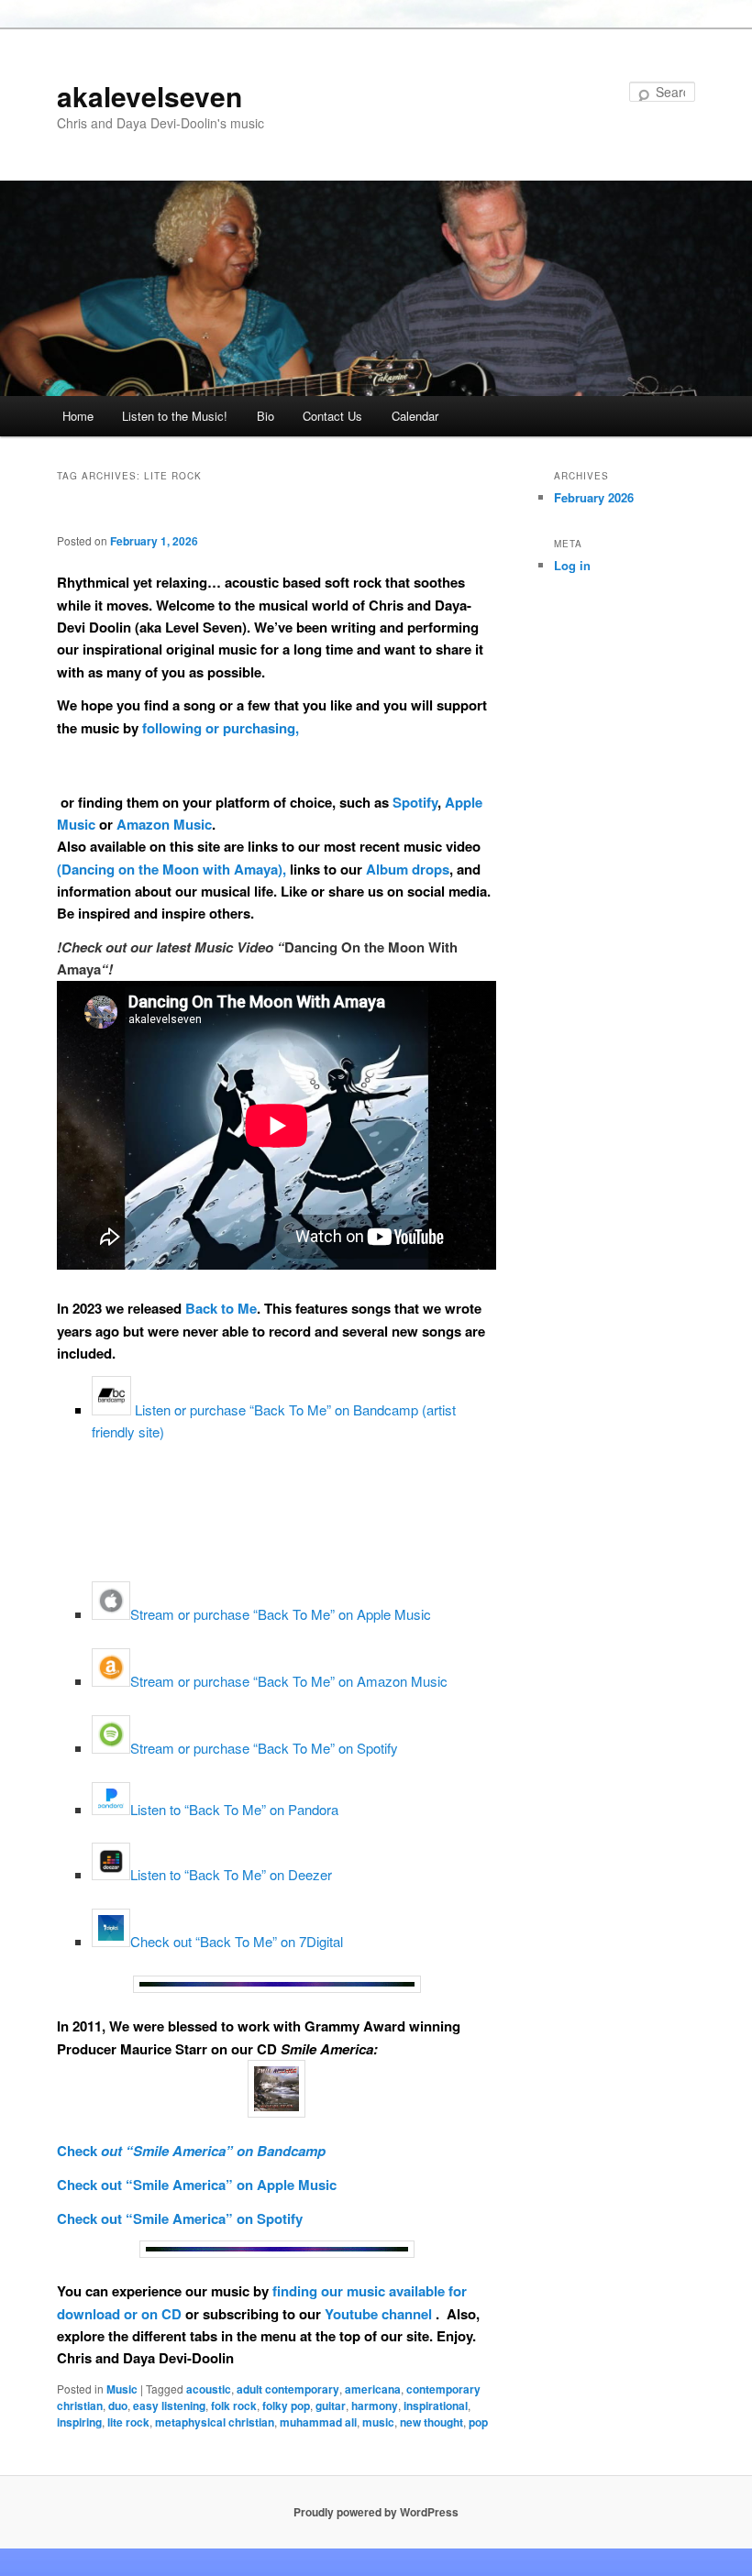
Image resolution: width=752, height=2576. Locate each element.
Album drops (408, 869)
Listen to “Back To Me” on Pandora (234, 1809)
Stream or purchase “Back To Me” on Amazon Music (289, 1681)
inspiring (79, 2422)
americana (373, 2389)
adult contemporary (288, 2389)
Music (122, 2389)
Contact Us (332, 416)
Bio (265, 416)
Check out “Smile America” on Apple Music (197, 2185)
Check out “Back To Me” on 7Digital (237, 1941)
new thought (431, 2422)
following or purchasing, (221, 728)
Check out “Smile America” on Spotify (180, 2218)
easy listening (169, 2405)
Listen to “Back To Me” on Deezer (231, 1874)
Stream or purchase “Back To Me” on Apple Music (281, 1614)
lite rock (128, 2422)
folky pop (286, 2405)
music (378, 2422)
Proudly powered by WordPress (376, 2512)
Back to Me (221, 1308)
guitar (331, 2405)
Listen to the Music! (175, 416)
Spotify (415, 802)
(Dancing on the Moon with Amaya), (171, 869)
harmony (375, 2405)
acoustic (209, 2389)
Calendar (415, 416)
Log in (572, 565)
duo (118, 2405)
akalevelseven (149, 96)
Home (78, 416)
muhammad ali (318, 2422)
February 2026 (594, 497)
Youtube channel (380, 2314)
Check (77, 2151)
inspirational (436, 2405)
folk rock (234, 2405)
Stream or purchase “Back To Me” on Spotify (264, 1748)
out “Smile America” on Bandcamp (211, 2151)
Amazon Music (164, 824)
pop (478, 2422)
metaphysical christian (215, 2422)
